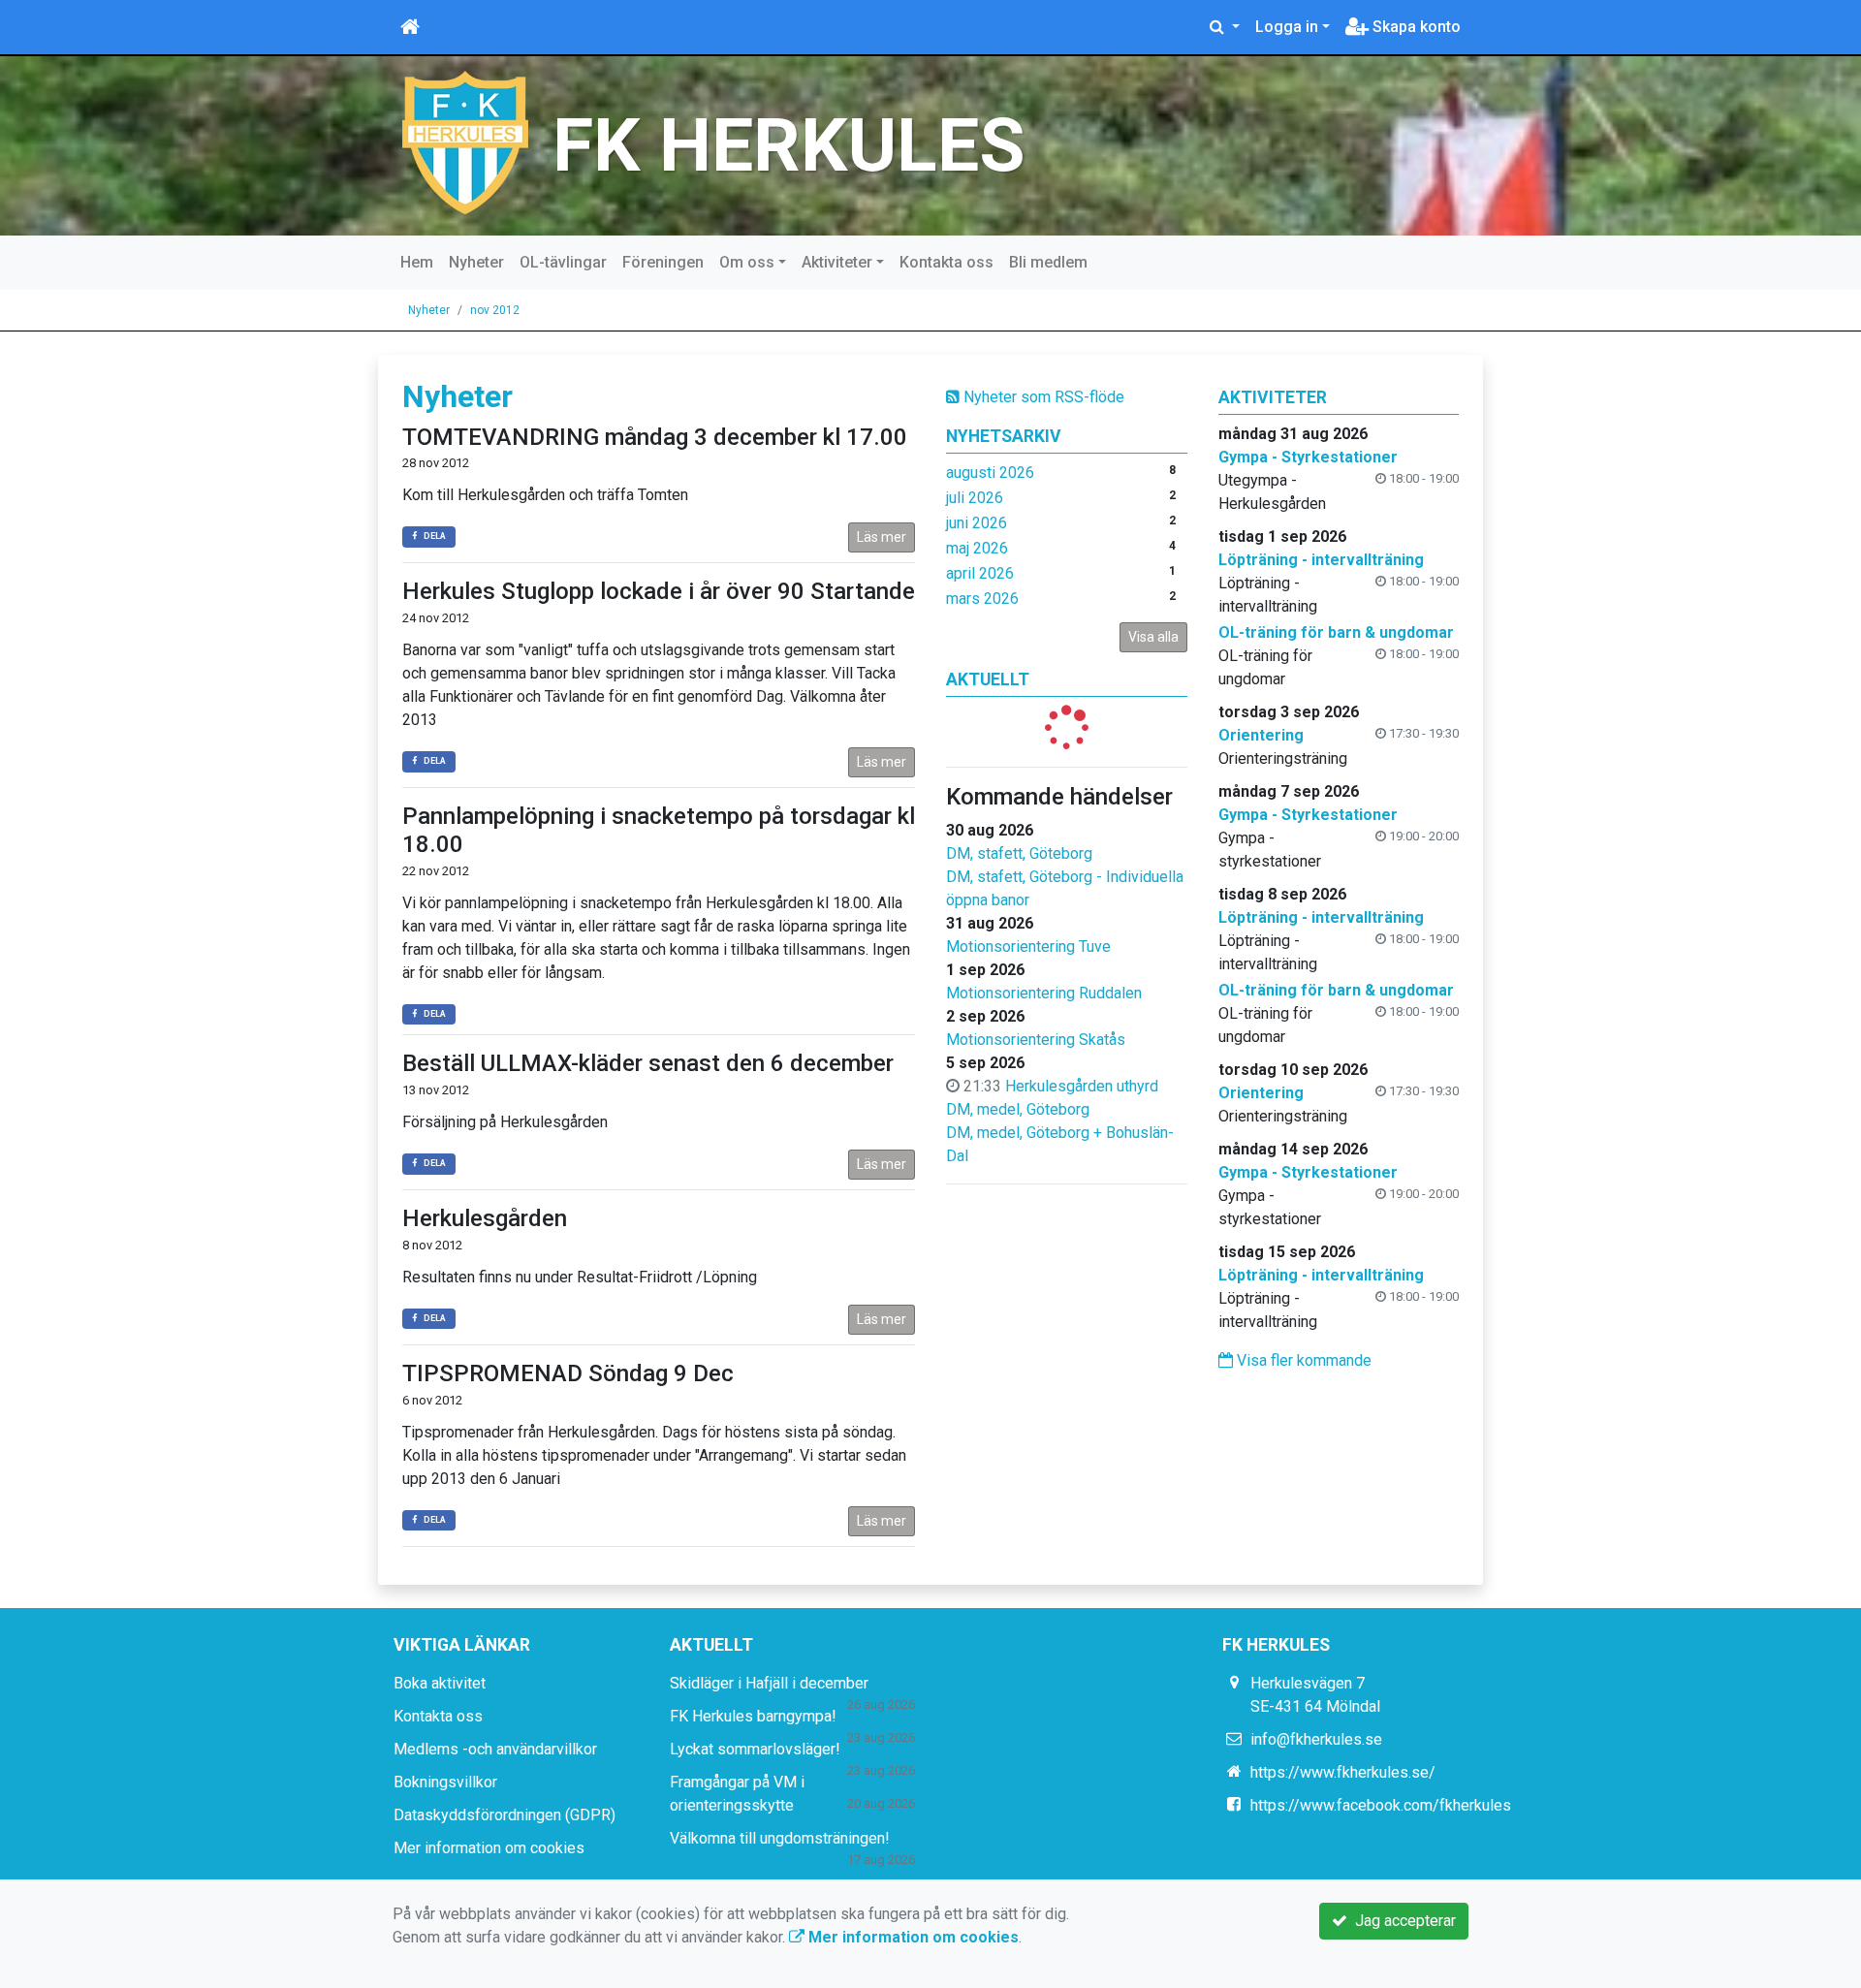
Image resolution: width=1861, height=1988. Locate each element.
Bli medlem (1048, 262)
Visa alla (1153, 637)
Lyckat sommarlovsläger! (755, 1749)
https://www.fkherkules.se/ (1343, 1772)
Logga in (1287, 27)
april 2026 (980, 573)
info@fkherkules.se (1316, 1739)
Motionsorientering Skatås (1036, 1040)
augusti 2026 (990, 473)
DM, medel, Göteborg (1018, 1109)
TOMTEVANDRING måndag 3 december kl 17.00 (655, 437)
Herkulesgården (485, 1218)
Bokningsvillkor (445, 1782)
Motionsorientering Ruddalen (1044, 993)
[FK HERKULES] (465, 141)
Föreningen (663, 262)
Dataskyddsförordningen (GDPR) (505, 1815)
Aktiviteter (837, 262)
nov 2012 (495, 310)
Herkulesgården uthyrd (1082, 1086)
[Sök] (1225, 27)
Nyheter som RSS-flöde (1042, 397)
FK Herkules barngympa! (753, 1716)
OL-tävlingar (563, 262)
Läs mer (882, 537)
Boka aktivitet (440, 1683)
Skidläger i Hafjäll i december (769, 1683)
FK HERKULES (789, 145)
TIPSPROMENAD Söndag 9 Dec (568, 1373)
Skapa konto (1415, 27)
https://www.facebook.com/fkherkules (1381, 1805)
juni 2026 (977, 523)
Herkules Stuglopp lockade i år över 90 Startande (659, 591)
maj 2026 (977, 548)
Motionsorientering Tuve (1028, 947)
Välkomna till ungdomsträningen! (780, 1838)
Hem (417, 262)
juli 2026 (975, 498)
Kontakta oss (946, 262)
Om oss (747, 262)
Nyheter (476, 262)
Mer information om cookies (489, 1848)
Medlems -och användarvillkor (495, 1749)
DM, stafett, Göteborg (1019, 853)
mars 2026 (982, 599)
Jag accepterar (1402, 1921)
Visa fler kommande (1302, 1360)
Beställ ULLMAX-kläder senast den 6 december (648, 1063)
